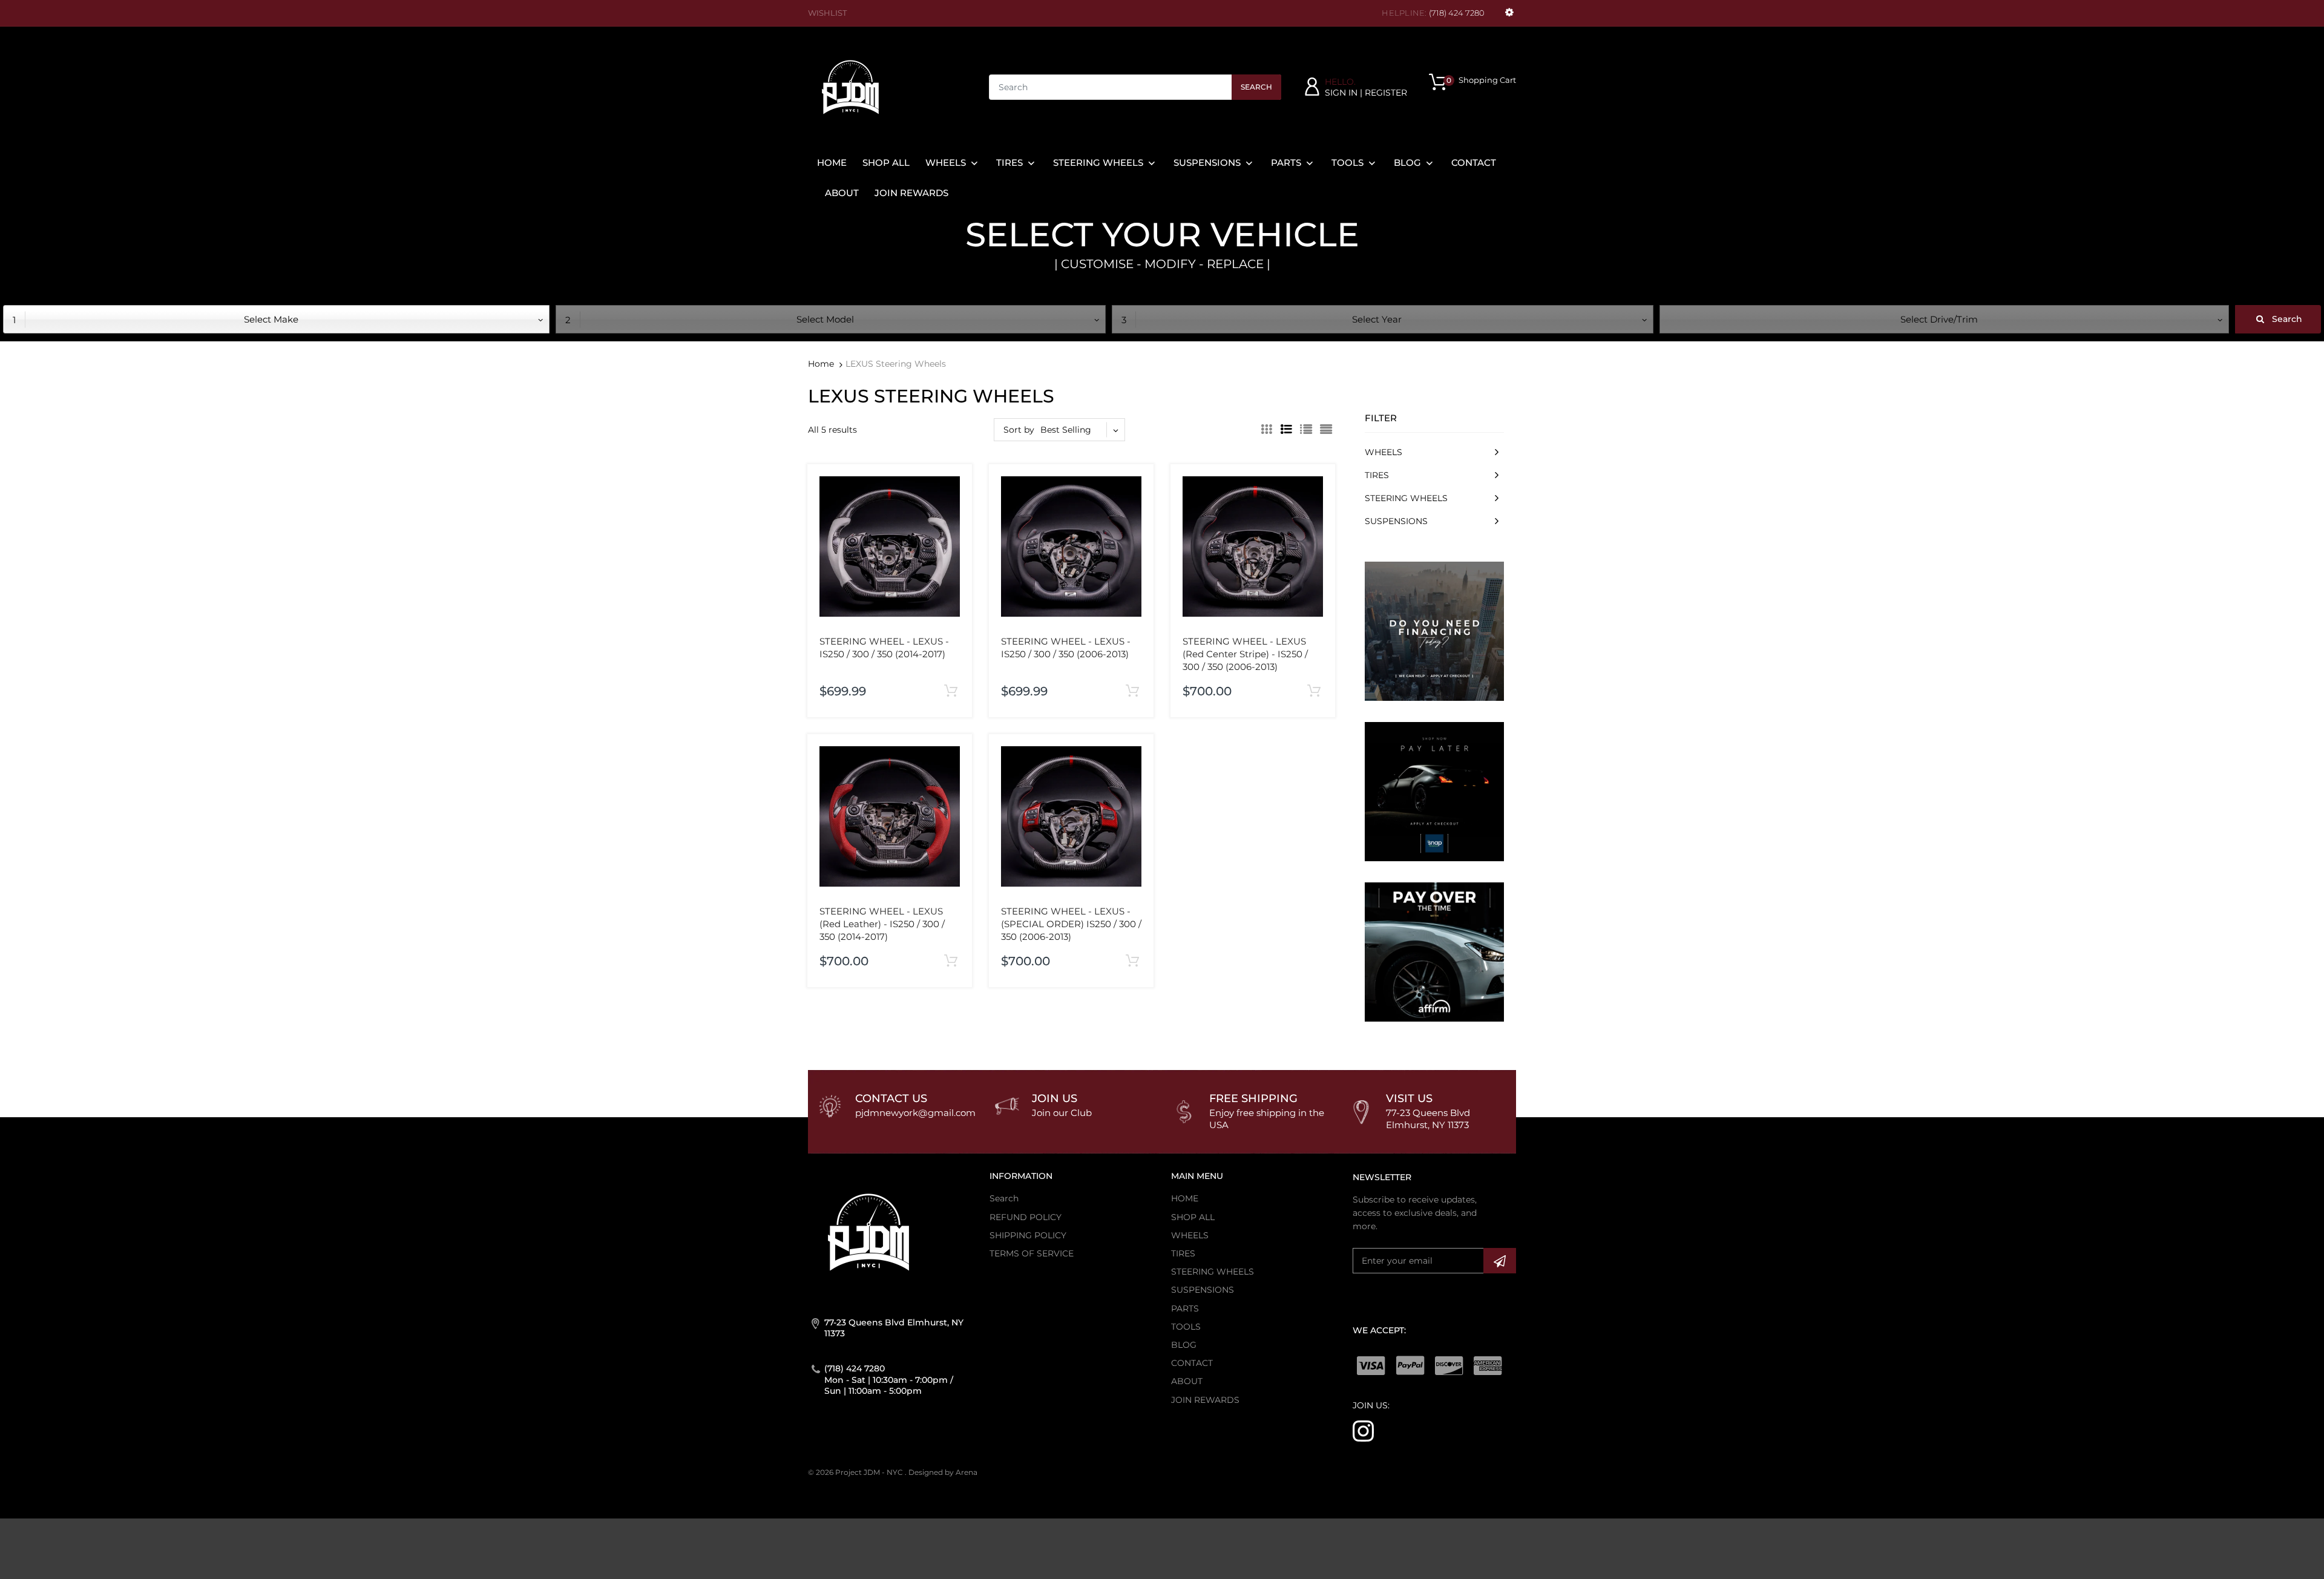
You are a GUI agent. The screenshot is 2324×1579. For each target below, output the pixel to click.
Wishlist (827, 13)
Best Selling (1066, 430)
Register (1386, 93)
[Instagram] (1363, 1430)
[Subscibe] (1500, 1261)
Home (821, 364)
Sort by (1019, 430)
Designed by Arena (943, 1472)
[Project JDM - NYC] (850, 87)
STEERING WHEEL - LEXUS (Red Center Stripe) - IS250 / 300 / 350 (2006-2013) (1245, 654)
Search (1256, 87)
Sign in (1341, 93)
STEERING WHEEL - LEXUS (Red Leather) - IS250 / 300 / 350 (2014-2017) (882, 924)
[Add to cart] (950, 691)
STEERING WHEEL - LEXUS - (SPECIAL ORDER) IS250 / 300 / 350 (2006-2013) (1071, 924)
